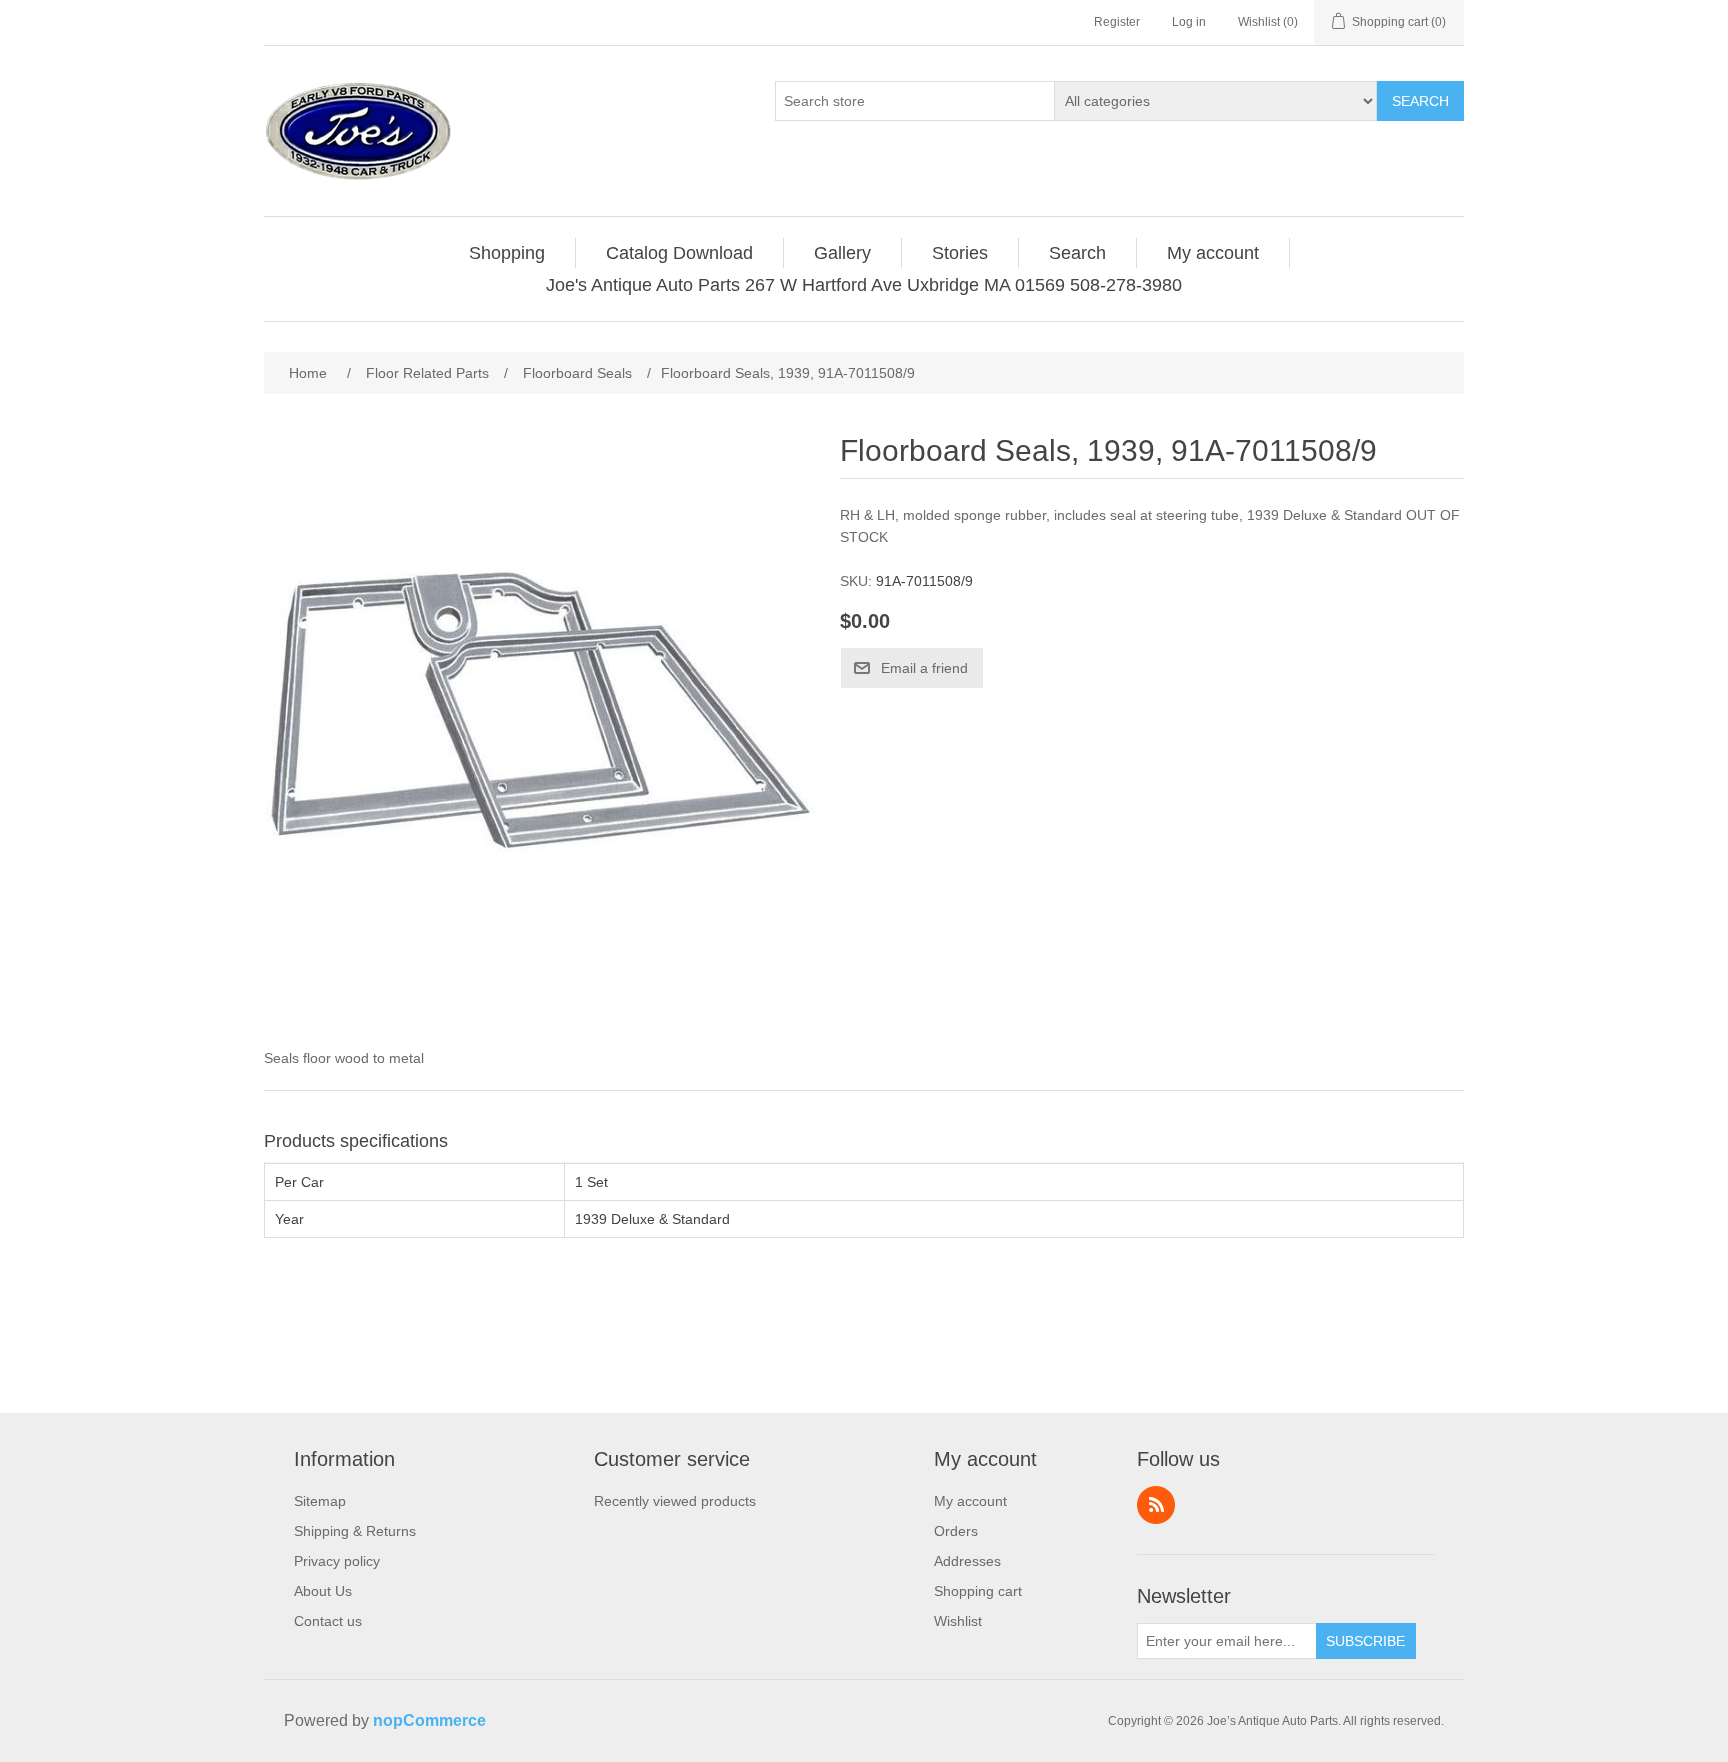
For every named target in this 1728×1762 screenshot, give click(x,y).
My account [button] (1213, 253)
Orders (956, 1531)
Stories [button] (960, 253)
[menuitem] (507, 253)
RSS (1156, 1505)
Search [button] (1077, 253)
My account (970, 1501)
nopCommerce (429, 1720)
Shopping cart (978, 1591)
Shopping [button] (507, 253)
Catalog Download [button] (679, 253)
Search (1420, 101)
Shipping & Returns (355, 1531)
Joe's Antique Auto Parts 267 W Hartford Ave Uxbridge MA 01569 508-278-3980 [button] (864, 285)
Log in (1189, 22)
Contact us (328, 1621)
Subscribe (1365, 1641)
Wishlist (958, 1621)
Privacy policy (337, 1561)
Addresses (967, 1561)
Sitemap (320, 1501)
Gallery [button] (842, 253)
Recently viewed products (675, 1501)
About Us (323, 1591)
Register (1117, 22)
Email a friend (924, 668)
